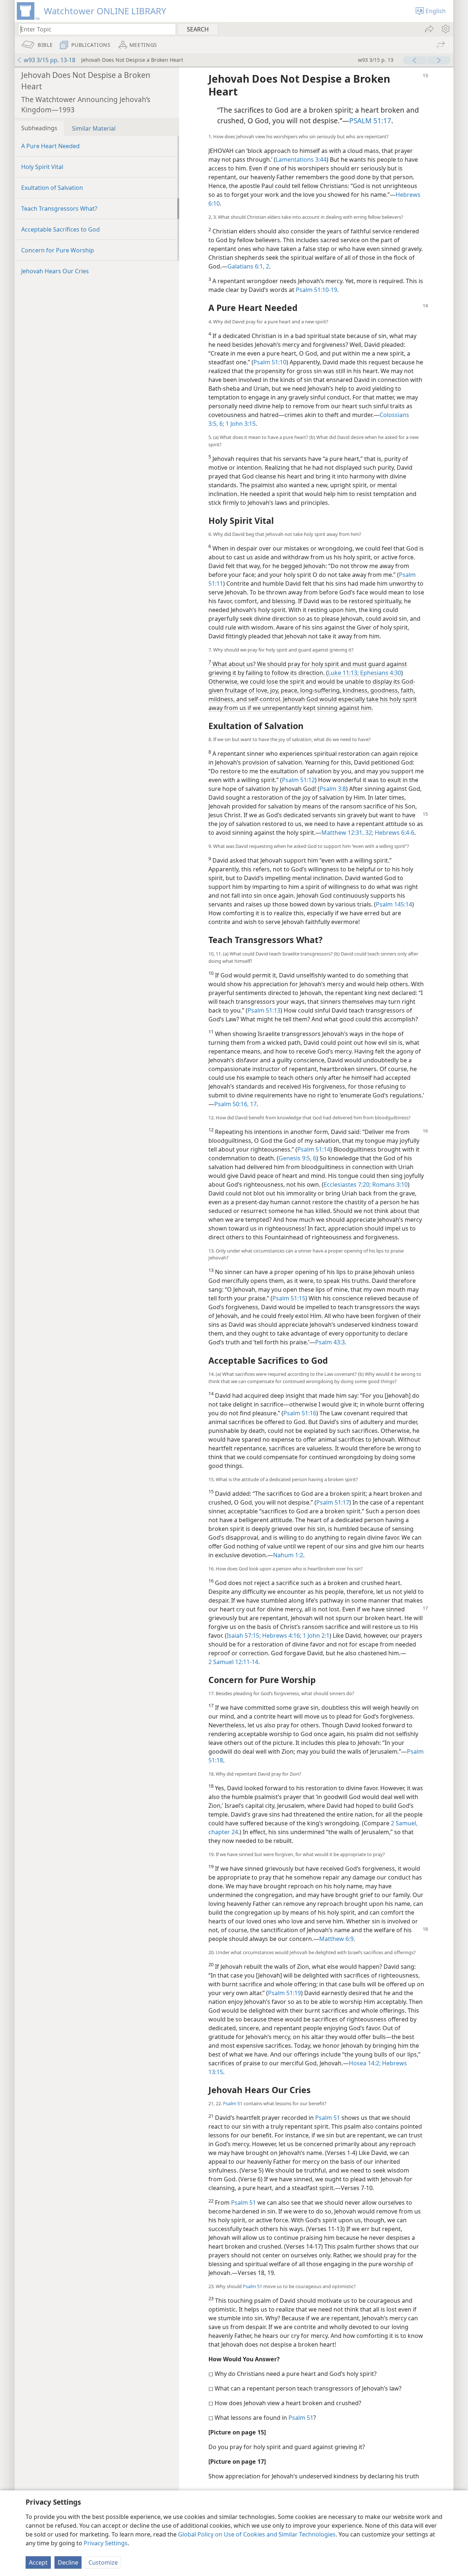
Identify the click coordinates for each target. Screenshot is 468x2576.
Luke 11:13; (343, 673)
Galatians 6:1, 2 (248, 266)
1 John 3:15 (240, 424)
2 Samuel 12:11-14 (233, 1662)
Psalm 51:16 (300, 1413)
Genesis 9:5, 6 (297, 1158)
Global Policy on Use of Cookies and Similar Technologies (257, 2534)
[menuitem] (445, 29)
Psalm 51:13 (264, 1010)
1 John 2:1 (315, 1636)
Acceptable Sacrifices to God (61, 229)
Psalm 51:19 (284, 1993)
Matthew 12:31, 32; (347, 833)
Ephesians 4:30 (380, 673)
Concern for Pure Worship (58, 250)
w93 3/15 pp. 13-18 (50, 60)
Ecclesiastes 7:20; (347, 1184)
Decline (68, 2562)
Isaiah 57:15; (244, 1636)
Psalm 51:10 (270, 362)
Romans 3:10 (389, 1184)
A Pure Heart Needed (50, 146)
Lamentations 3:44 (301, 159)
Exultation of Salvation (52, 188)
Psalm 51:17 (333, 1502)
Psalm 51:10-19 (316, 290)
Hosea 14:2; (365, 2063)
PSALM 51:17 (370, 121)
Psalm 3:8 (333, 789)
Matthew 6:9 (336, 1939)
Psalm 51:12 (298, 780)
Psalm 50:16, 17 (235, 1104)
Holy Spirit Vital (42, 167)
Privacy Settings (106, 2543)
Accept (38, 2562)
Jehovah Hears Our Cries (55, 271)
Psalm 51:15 (289, 1298)
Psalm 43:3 (330, 1342)
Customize (103, 2562)
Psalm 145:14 (394, 904)
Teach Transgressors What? (59, 209)
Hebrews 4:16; (281, 1636)
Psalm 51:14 (314, 1149)
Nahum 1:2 (288, 1555)
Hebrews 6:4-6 (394, 833)
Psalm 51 (233, 2103)
